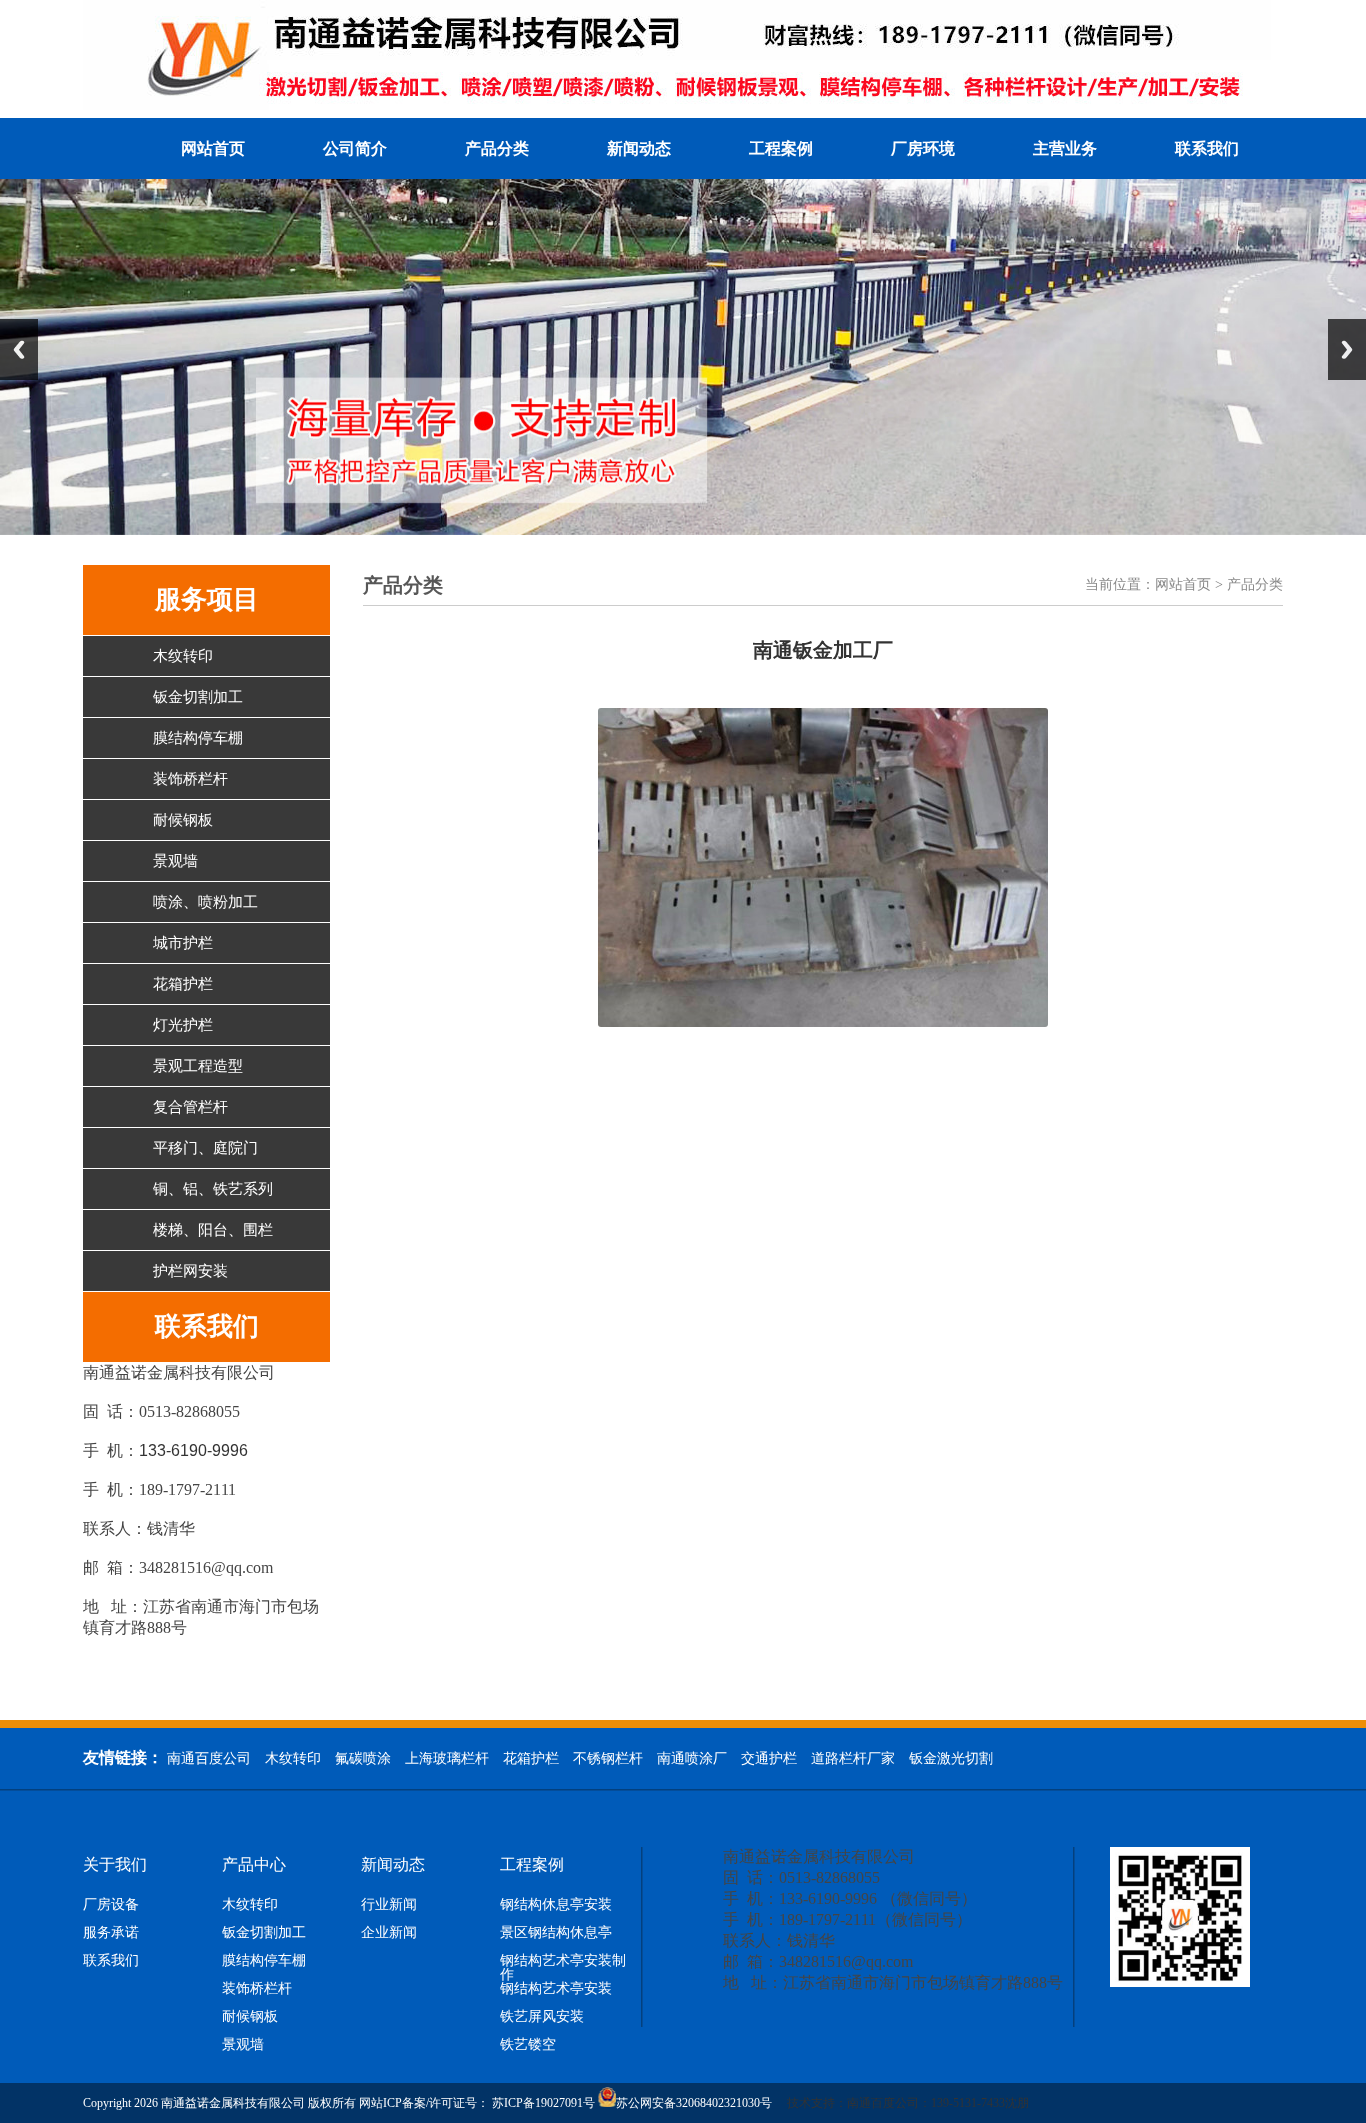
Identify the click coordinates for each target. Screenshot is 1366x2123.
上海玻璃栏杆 (447, 1758)
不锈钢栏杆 (608, 1758)
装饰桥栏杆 (190, 779)
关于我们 (115, 1865)
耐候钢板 (183, 820)
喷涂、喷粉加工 (205, 902)
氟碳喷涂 (363, 1758)
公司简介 (355, 148)
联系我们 (1207, 148)
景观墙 (175, 861)
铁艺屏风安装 (542, 2017)
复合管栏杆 (190, 1107)
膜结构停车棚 (198, 738)
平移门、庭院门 (205, 1148)
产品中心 (254, 1865)
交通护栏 (769, 1758)
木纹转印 (183, 656)
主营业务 (1065, 148)
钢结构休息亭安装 (556, 1905)
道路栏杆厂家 (853, 1758)
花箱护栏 (183, 984)
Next (1347, 349)
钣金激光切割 (951, 1758)
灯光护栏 (183, 1025)
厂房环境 (923, 148)
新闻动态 (639, 148)
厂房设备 (111, 1905)
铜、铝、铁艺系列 (213, 1189)
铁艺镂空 (528, 2045)
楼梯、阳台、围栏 (213, 1230)
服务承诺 (111, 1933)
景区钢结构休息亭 (556, 1933)
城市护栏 (183, 943)
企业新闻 (389, 1933)
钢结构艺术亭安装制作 (563, 1968)
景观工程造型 (198, 1066)
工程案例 (781, 148)
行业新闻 (389, 1905)
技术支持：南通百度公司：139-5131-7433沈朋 (822, 2103)
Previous (19, 349)
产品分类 (497, 148)
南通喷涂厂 (692, 1758)
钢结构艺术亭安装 (556, 1989)
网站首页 (213, 148)
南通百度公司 (209, 1758)
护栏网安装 (190, 1271)
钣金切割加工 (198, 697)
